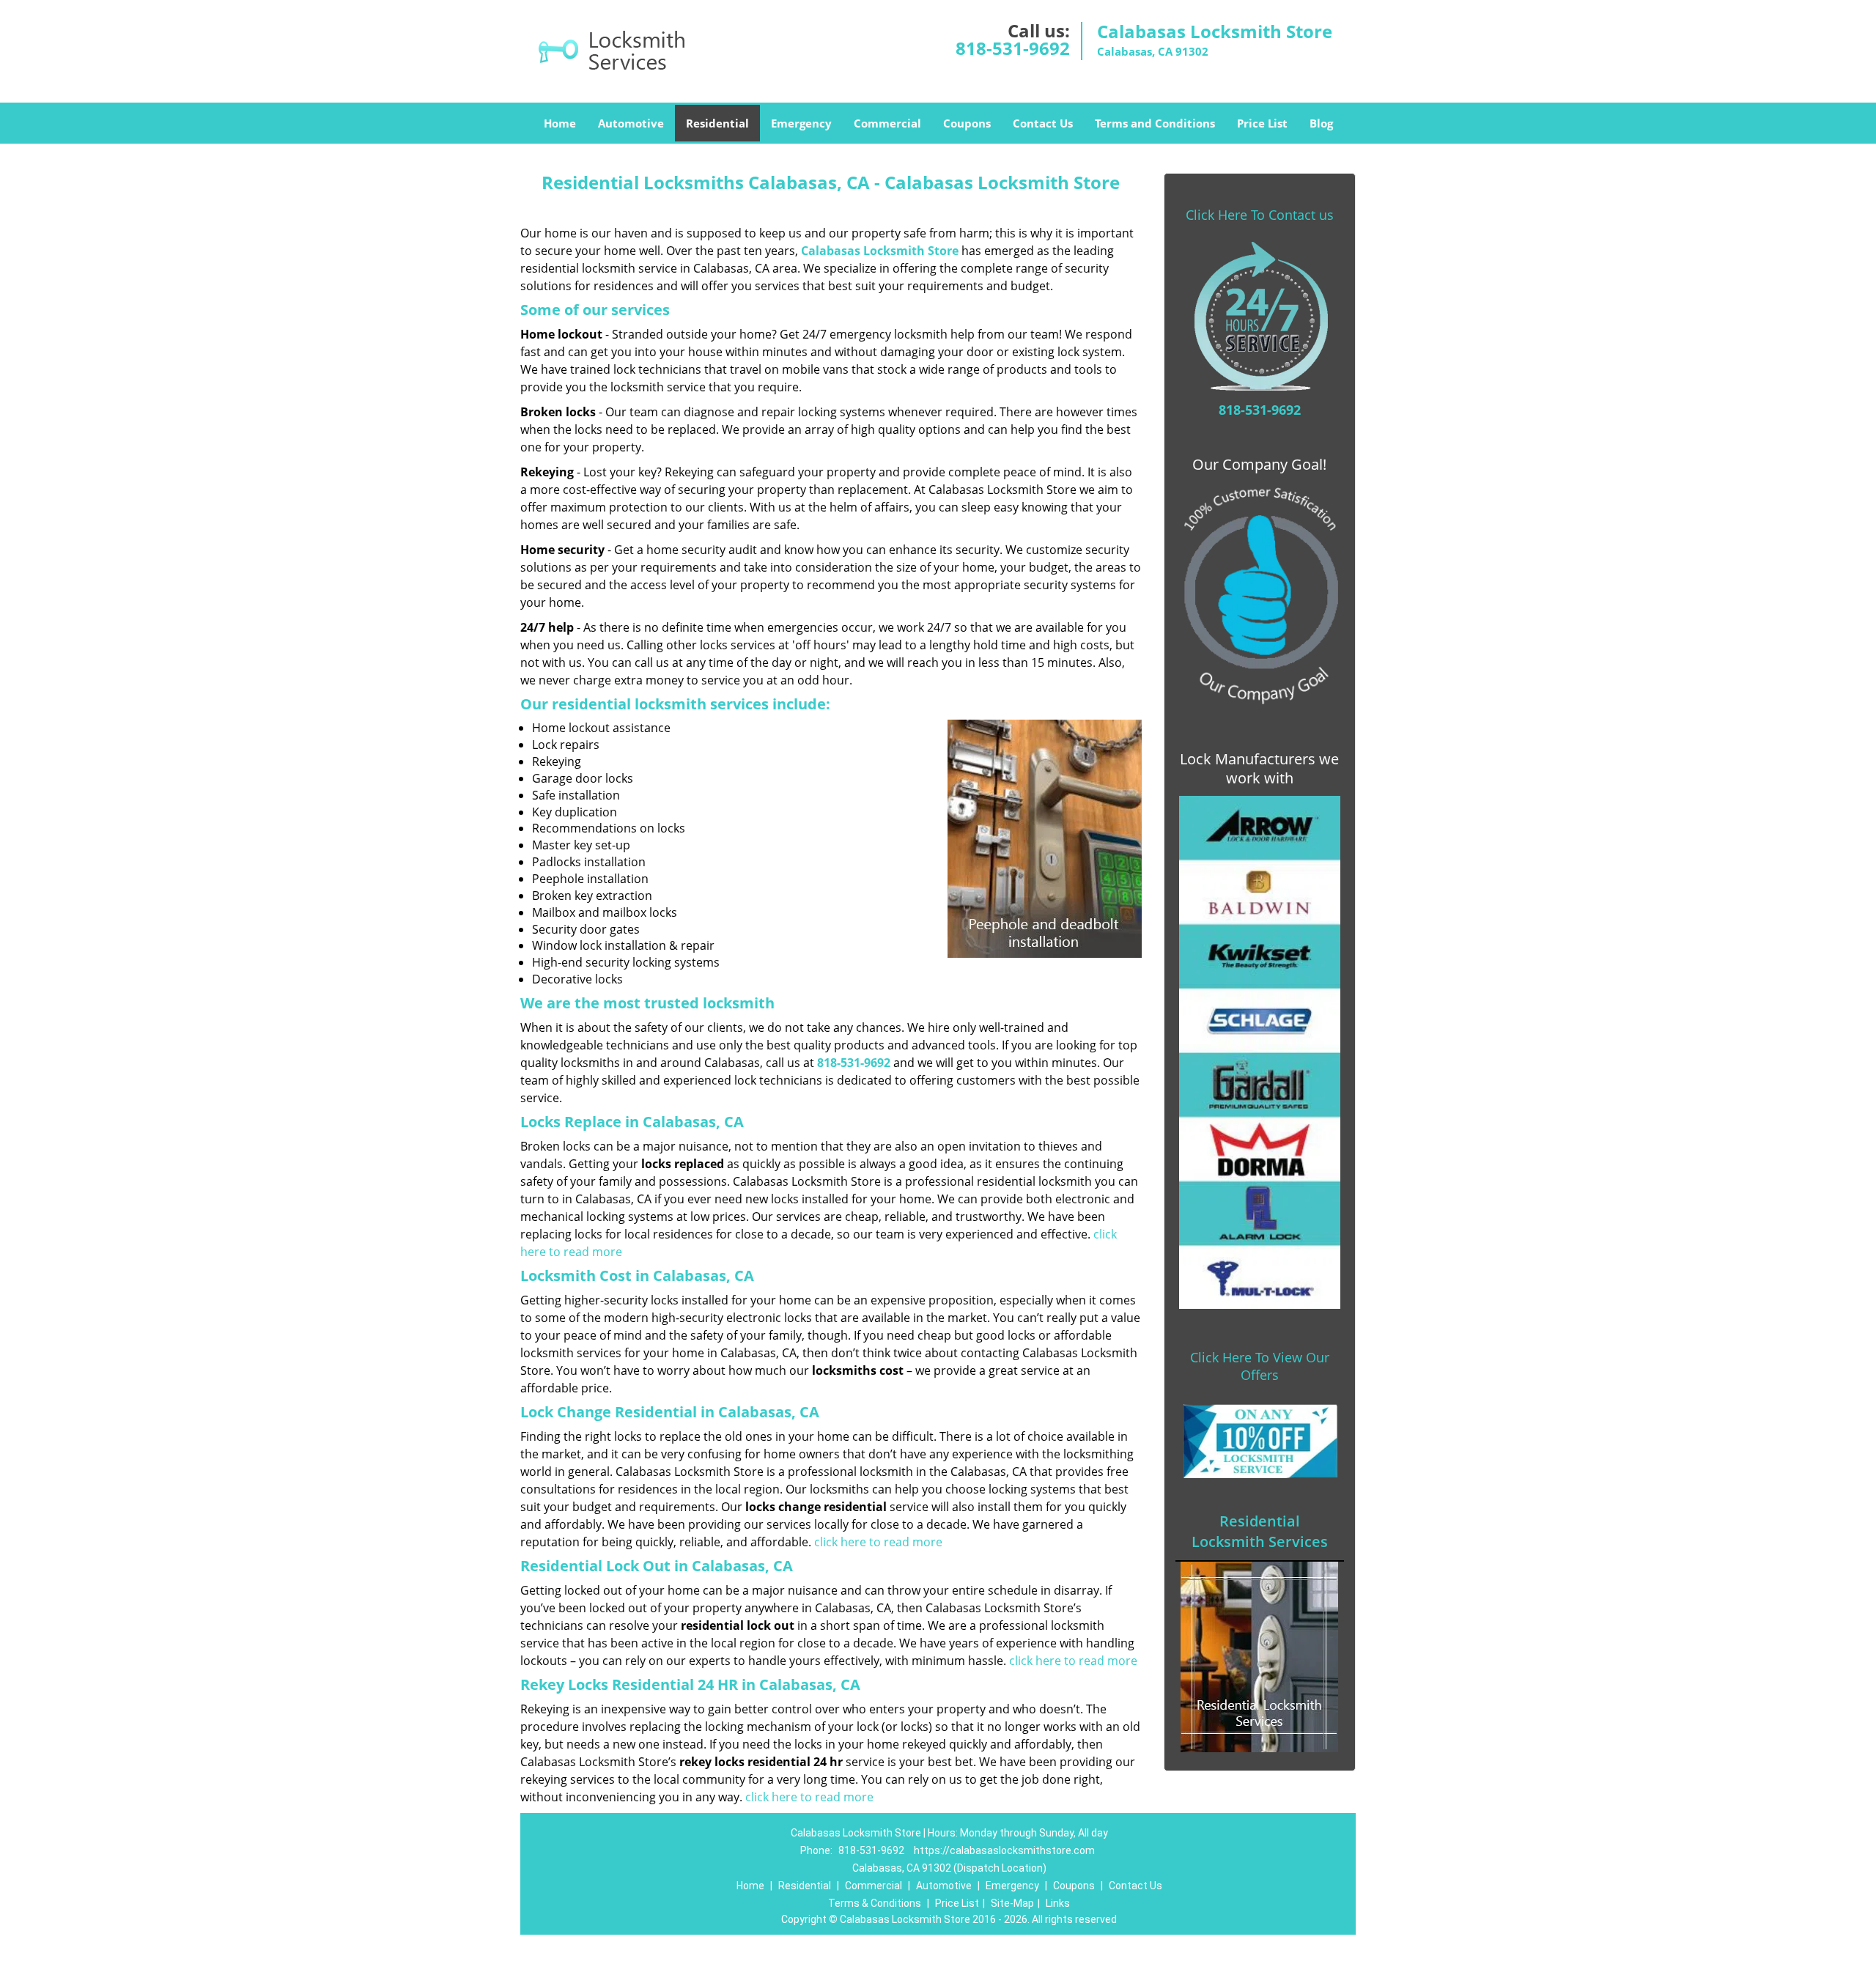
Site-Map (1012, 1903)
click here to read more (878, 1542)
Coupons (967, 123)
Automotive (631, 123)
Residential (717, 123)
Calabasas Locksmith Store (880, 251)
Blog (1321, 123)
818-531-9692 (1013, 48)
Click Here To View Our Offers (1260, 1366)
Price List (1262, 123)
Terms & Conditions (875, 1903)
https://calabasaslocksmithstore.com (1004, 1850)
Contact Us (1043, 123)
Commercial (887, 123)
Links (1058, 1903)
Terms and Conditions (1155, 123)
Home (560, 123)
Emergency (801, 123)
